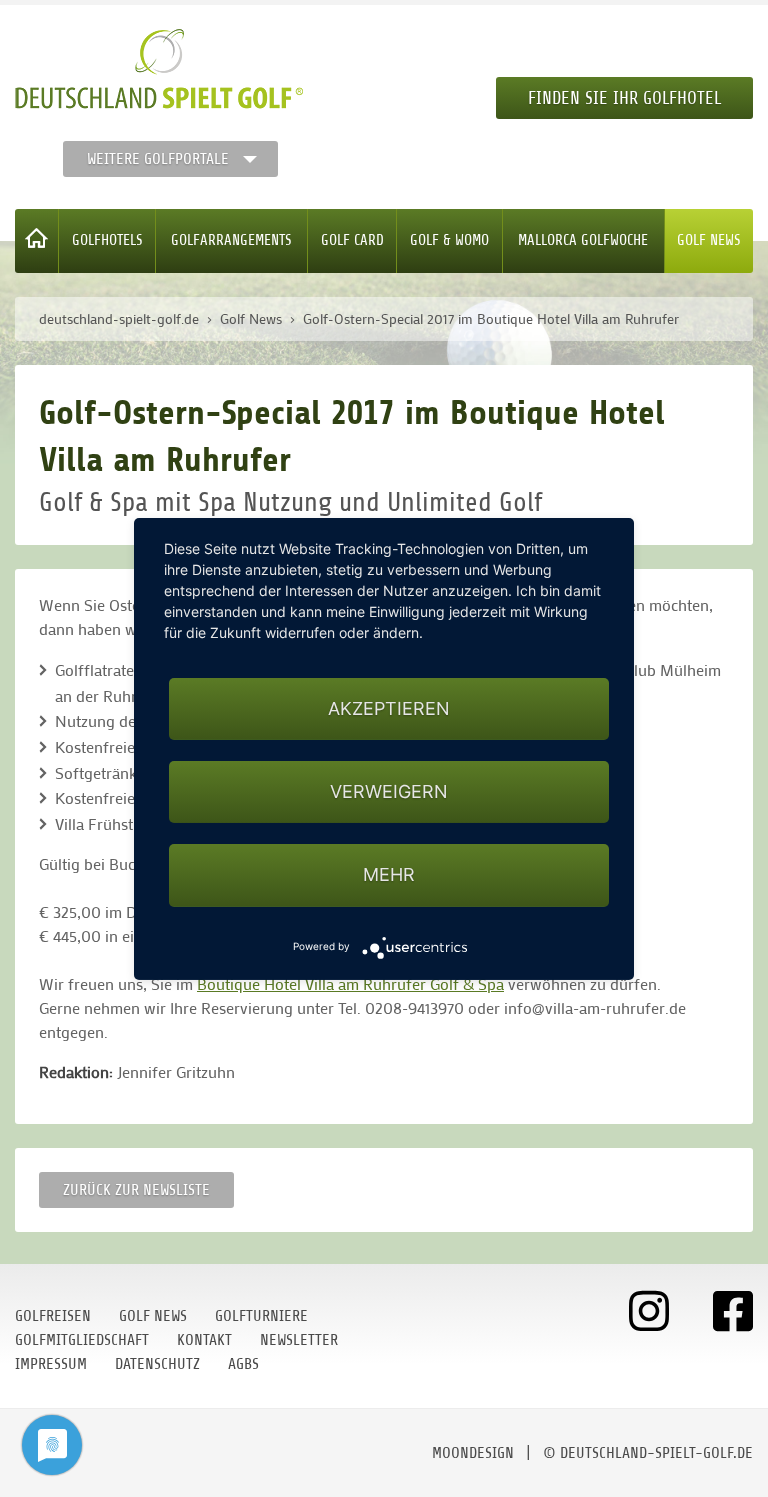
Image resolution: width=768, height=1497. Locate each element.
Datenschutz (157, 1364)
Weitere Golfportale (158, 159)
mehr (389, 874)
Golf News (709, 240)
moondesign (473, 1453)
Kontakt (204, 1340)
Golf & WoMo (449, 240)
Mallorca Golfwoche (583, 240)
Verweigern (389, 791)
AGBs (243, 1364)
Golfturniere (261, 1316)
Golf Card (352, 240)
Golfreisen (53, 1316)
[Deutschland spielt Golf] (159, 69)
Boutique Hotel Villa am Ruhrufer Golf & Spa (350, 983)
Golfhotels (107, 240)
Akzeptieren (389, 708)
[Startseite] (37, 241)
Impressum (51, 1364)
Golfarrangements (231, 240)
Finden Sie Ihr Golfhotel (624, 98)
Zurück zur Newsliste (136, 1190)
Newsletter (299, 1340)
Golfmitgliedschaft (82, 1340)
